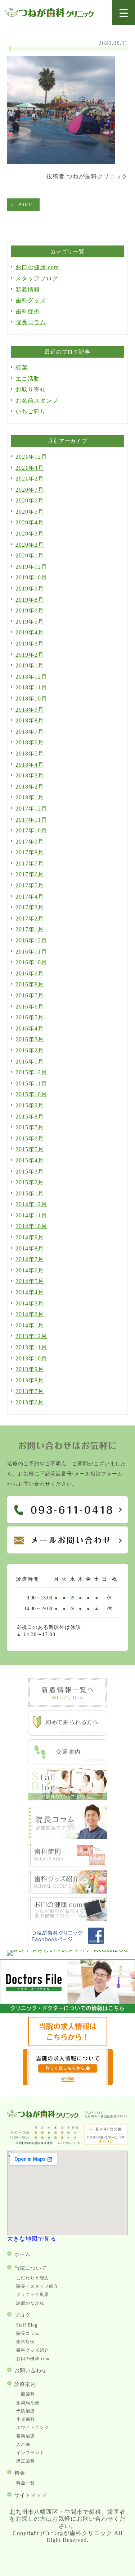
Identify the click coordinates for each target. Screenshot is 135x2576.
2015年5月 (30, 1149)
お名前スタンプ (37, 401)
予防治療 (26, 2411)
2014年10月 (31, 1226)
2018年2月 (30, 787)
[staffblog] (68, 1798)
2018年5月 (30, 754)
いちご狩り (31, 411)
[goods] (68, 1892)
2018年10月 (31, 699)
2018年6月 (30, 742)
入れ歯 (23, 2444)
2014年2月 (30, 1314)
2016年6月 (30, 1007)
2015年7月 (30, 1127)
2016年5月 (30, 1017)
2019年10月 (31, 577)
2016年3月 (30, 1039)
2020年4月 (30, 522)
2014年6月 (30, 1270)
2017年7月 (30, 864)
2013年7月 (30, 1391)
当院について (31, 2268)
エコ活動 (28, 379)
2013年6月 (30, 1402)
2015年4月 (30, 1160)
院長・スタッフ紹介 (37, 2286)
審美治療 (26, 2436)
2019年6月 (30, 610)
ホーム (22, 2254)
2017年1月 (30, 929)
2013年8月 (30, 1380)
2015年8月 (30, 1117)
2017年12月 (31, 809)
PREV (25, 205)
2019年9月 (30, 589)
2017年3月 (30, 907)
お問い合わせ (31, 2371)
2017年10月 (31, 830)
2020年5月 (30, 512)
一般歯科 (26, 2394)
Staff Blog (27, 2325)
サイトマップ (31, 2495)
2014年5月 (30, 1281)
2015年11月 (31, 1083)
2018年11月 (31, 687)
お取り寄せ (31, 389)
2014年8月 (30, 1248)
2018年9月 (30, 710)
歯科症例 (28, 311)
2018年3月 (30, 775)
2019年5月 (30, 622)
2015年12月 (31, 1072)
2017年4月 (30, 897)
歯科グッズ (31, 300)
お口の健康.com (37, 267)
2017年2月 (30, 919)
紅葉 (22, 368)
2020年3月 (30, 534)
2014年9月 (30, 1237)
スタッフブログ (37, 278)
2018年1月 (30, 797)
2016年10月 (31, 962)
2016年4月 (30, 1028)
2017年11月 (31, 820)
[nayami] (68, 1919)
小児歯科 (26, 2419)
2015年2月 (30, 1182)
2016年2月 (30, 1050)
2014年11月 (31, 1215)
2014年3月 (30, 1303)
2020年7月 (30, 490)
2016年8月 (30, 984)
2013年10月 (31, 1358)
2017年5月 (30, 885)
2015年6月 (30, 1138)
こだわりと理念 (33, 2278)
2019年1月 (30, 665)
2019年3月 (30, 644)
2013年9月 (30, 1369)
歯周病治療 (28, 2403)
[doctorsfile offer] (68, 2083)
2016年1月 (30, 1062)
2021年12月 (31, 457)
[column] (68, 1837)
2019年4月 (30, 632)
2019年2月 (30, 655)
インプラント (30, 2453)
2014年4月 (30, 1292)
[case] (68, 1865)
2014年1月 (30, 1325)
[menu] (124, 13)
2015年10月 (31, 1094)
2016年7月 (30, 995)
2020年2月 (30, 545)
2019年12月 (31, 567)
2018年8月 (30, 720)
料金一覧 (26, 2483)
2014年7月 (30, 1259)
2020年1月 (30, 555)
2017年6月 (30, 874)
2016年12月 (31, 940)
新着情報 (28, 290)
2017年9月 (30, 842)
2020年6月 (30, 500)
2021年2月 (30, 479)
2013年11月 (31, 1347)
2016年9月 (30, 974)
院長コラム (31, 322)
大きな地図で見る (32, 2239)
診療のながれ (30, 2303)
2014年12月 (31, 1204)
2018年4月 (30, 765)
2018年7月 (30, 732)
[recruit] (68, 2044)
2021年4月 (30, 468)
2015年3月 (30, 1172)
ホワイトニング (33, 2428)
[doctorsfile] (67, 2011)
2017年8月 (30, 852)
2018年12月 (31, 677)
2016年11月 (31, 952)
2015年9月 (30, 1105)
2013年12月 (31, 1336)
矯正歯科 (26, 2461)
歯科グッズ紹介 (33, 2350)
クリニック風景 (33, 2295)
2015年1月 (30, 1193)
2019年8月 (30, 600)
